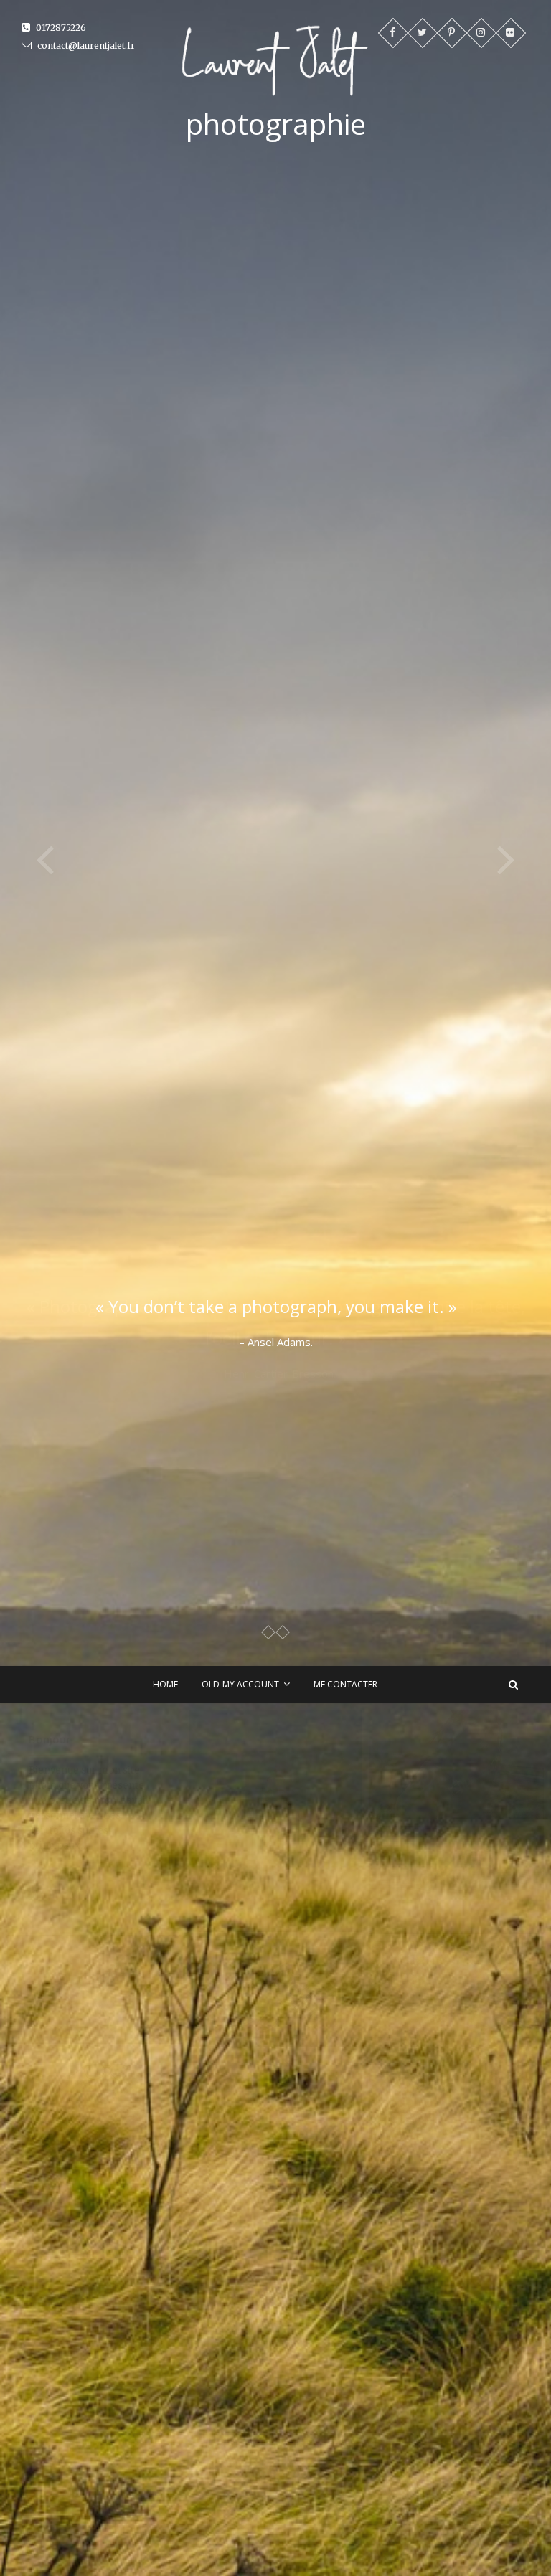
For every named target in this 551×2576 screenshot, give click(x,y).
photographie (276, 124)
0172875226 (60, 28)
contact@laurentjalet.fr (85, 46)
